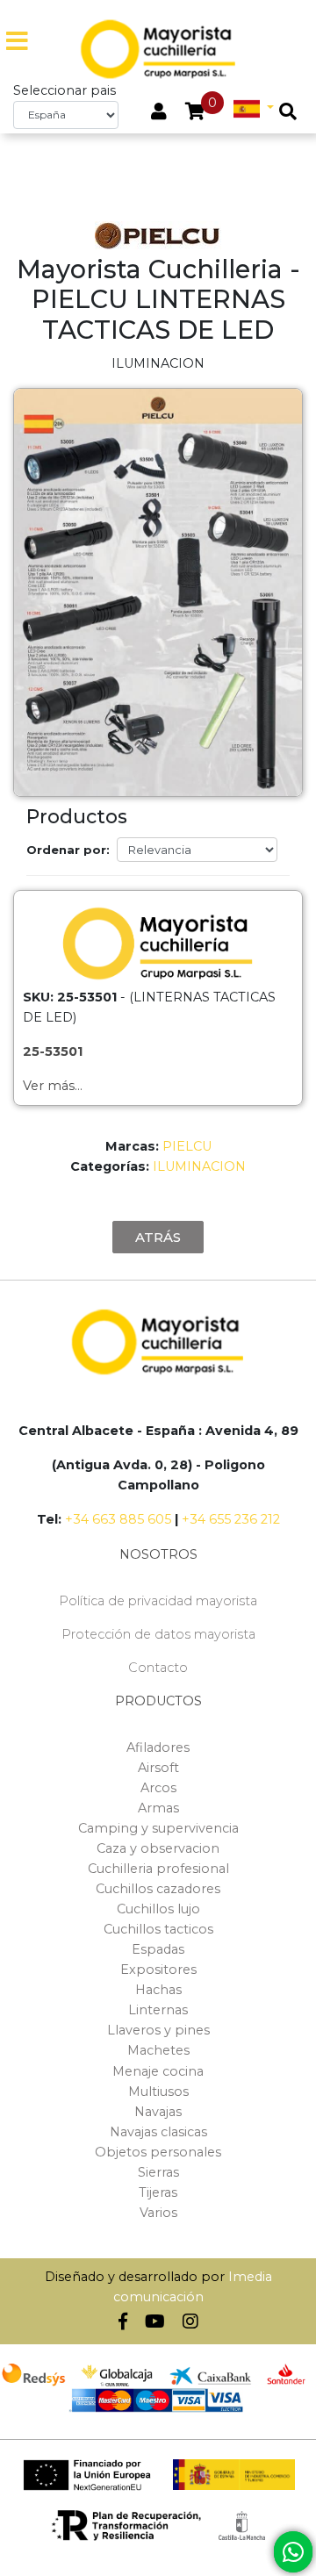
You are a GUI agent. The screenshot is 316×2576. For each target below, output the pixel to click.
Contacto (158, 1668)
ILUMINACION (199, 1166)
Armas (158, 1808)
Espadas (158, 1949)
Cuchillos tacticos (158, 1929)
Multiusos (158, 2092)
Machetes (158, 2050)
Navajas (158, 2112)
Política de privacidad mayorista (158, 1601)
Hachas (158, 1990)
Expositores (158, 1970)
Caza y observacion (158, 1848)
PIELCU (187, 1146)
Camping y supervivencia (158, 1828)
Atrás (158, 1237)
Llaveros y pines (158, 2030)
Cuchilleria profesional (158, 1869)
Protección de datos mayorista (158, 1634)
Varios (158, 2213)
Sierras (158, 2172)
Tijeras (158, 2192)
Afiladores (158, 1747)
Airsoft (158, 1768)
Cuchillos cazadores (158, 1889)
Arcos (158, 1788)
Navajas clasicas (158, 2132)
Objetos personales (158, 2152)
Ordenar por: (68, 850)
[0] (195, 113)
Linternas (158, 2010)
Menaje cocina (158, 2071)
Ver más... (53, 1086)
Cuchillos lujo (158, 1909)
